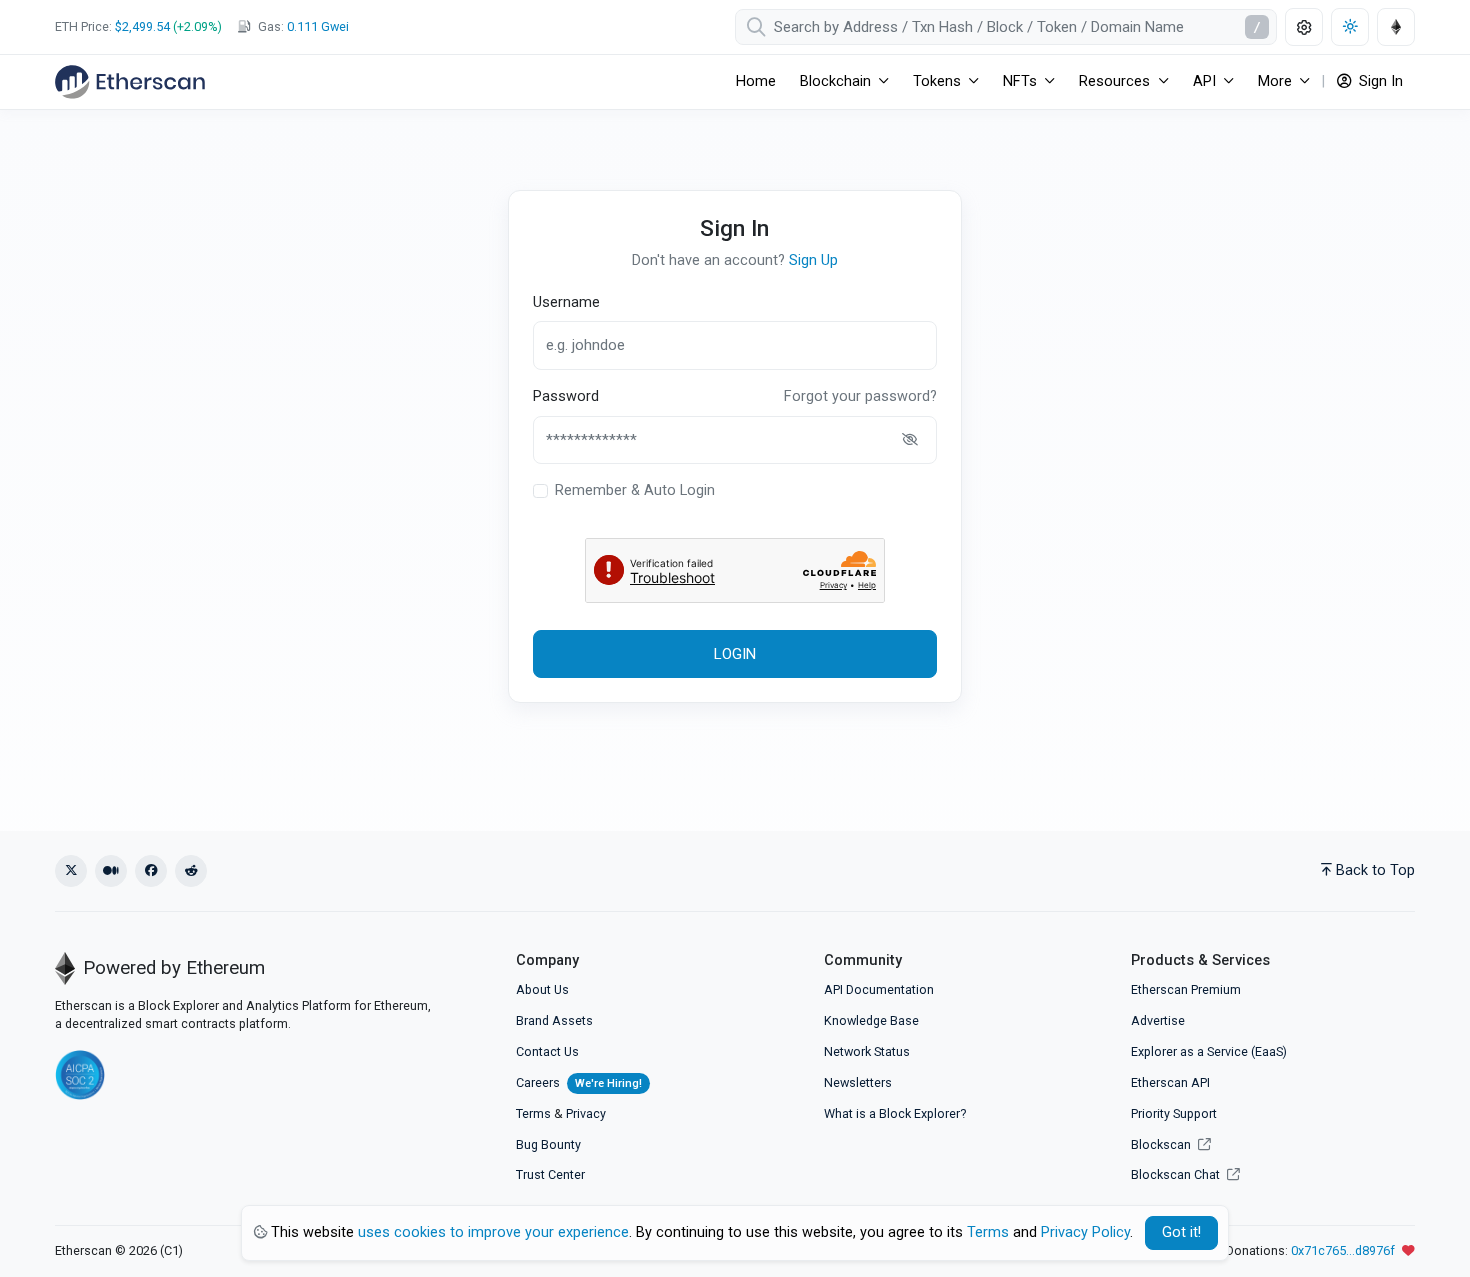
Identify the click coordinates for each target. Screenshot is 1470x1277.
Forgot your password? (860, 396)
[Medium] (111, 871)
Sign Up (813, 260)
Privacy (586, 1113)
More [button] (1275, 81)
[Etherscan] (130, 82)
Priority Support (1174, 1113)
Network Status (867, 1051)
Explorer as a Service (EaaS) (1209, 1051)
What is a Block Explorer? (895, 1113)
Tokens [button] (937, 81)
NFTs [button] (1020, 81)
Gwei (318, 26)
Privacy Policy (1085, 1232)
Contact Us (547, 1051)
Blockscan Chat (1177, 1174)
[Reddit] (191, 871)
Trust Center (550, 1174)
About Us (542, 989)
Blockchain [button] (835, 81)
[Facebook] (151, 871)
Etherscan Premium (1186, 989)
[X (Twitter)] (71, 871)
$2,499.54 (142, 26)
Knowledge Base (871, 1020)
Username (566, 302)
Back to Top (1375, 870)
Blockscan (1162, 1144)
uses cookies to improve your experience (493, 1232)
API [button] (1204, 81)
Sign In (1379, 81)
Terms (533, 1113)
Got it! (1181, 1232)
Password (566, 396)
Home (756, 81)
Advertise (1158, 1020)
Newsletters (858, 1082)
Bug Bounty (548, 1144)
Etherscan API (1170, 1082)
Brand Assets (554, 1020)
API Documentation (879, 989)
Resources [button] (1114, 81)
